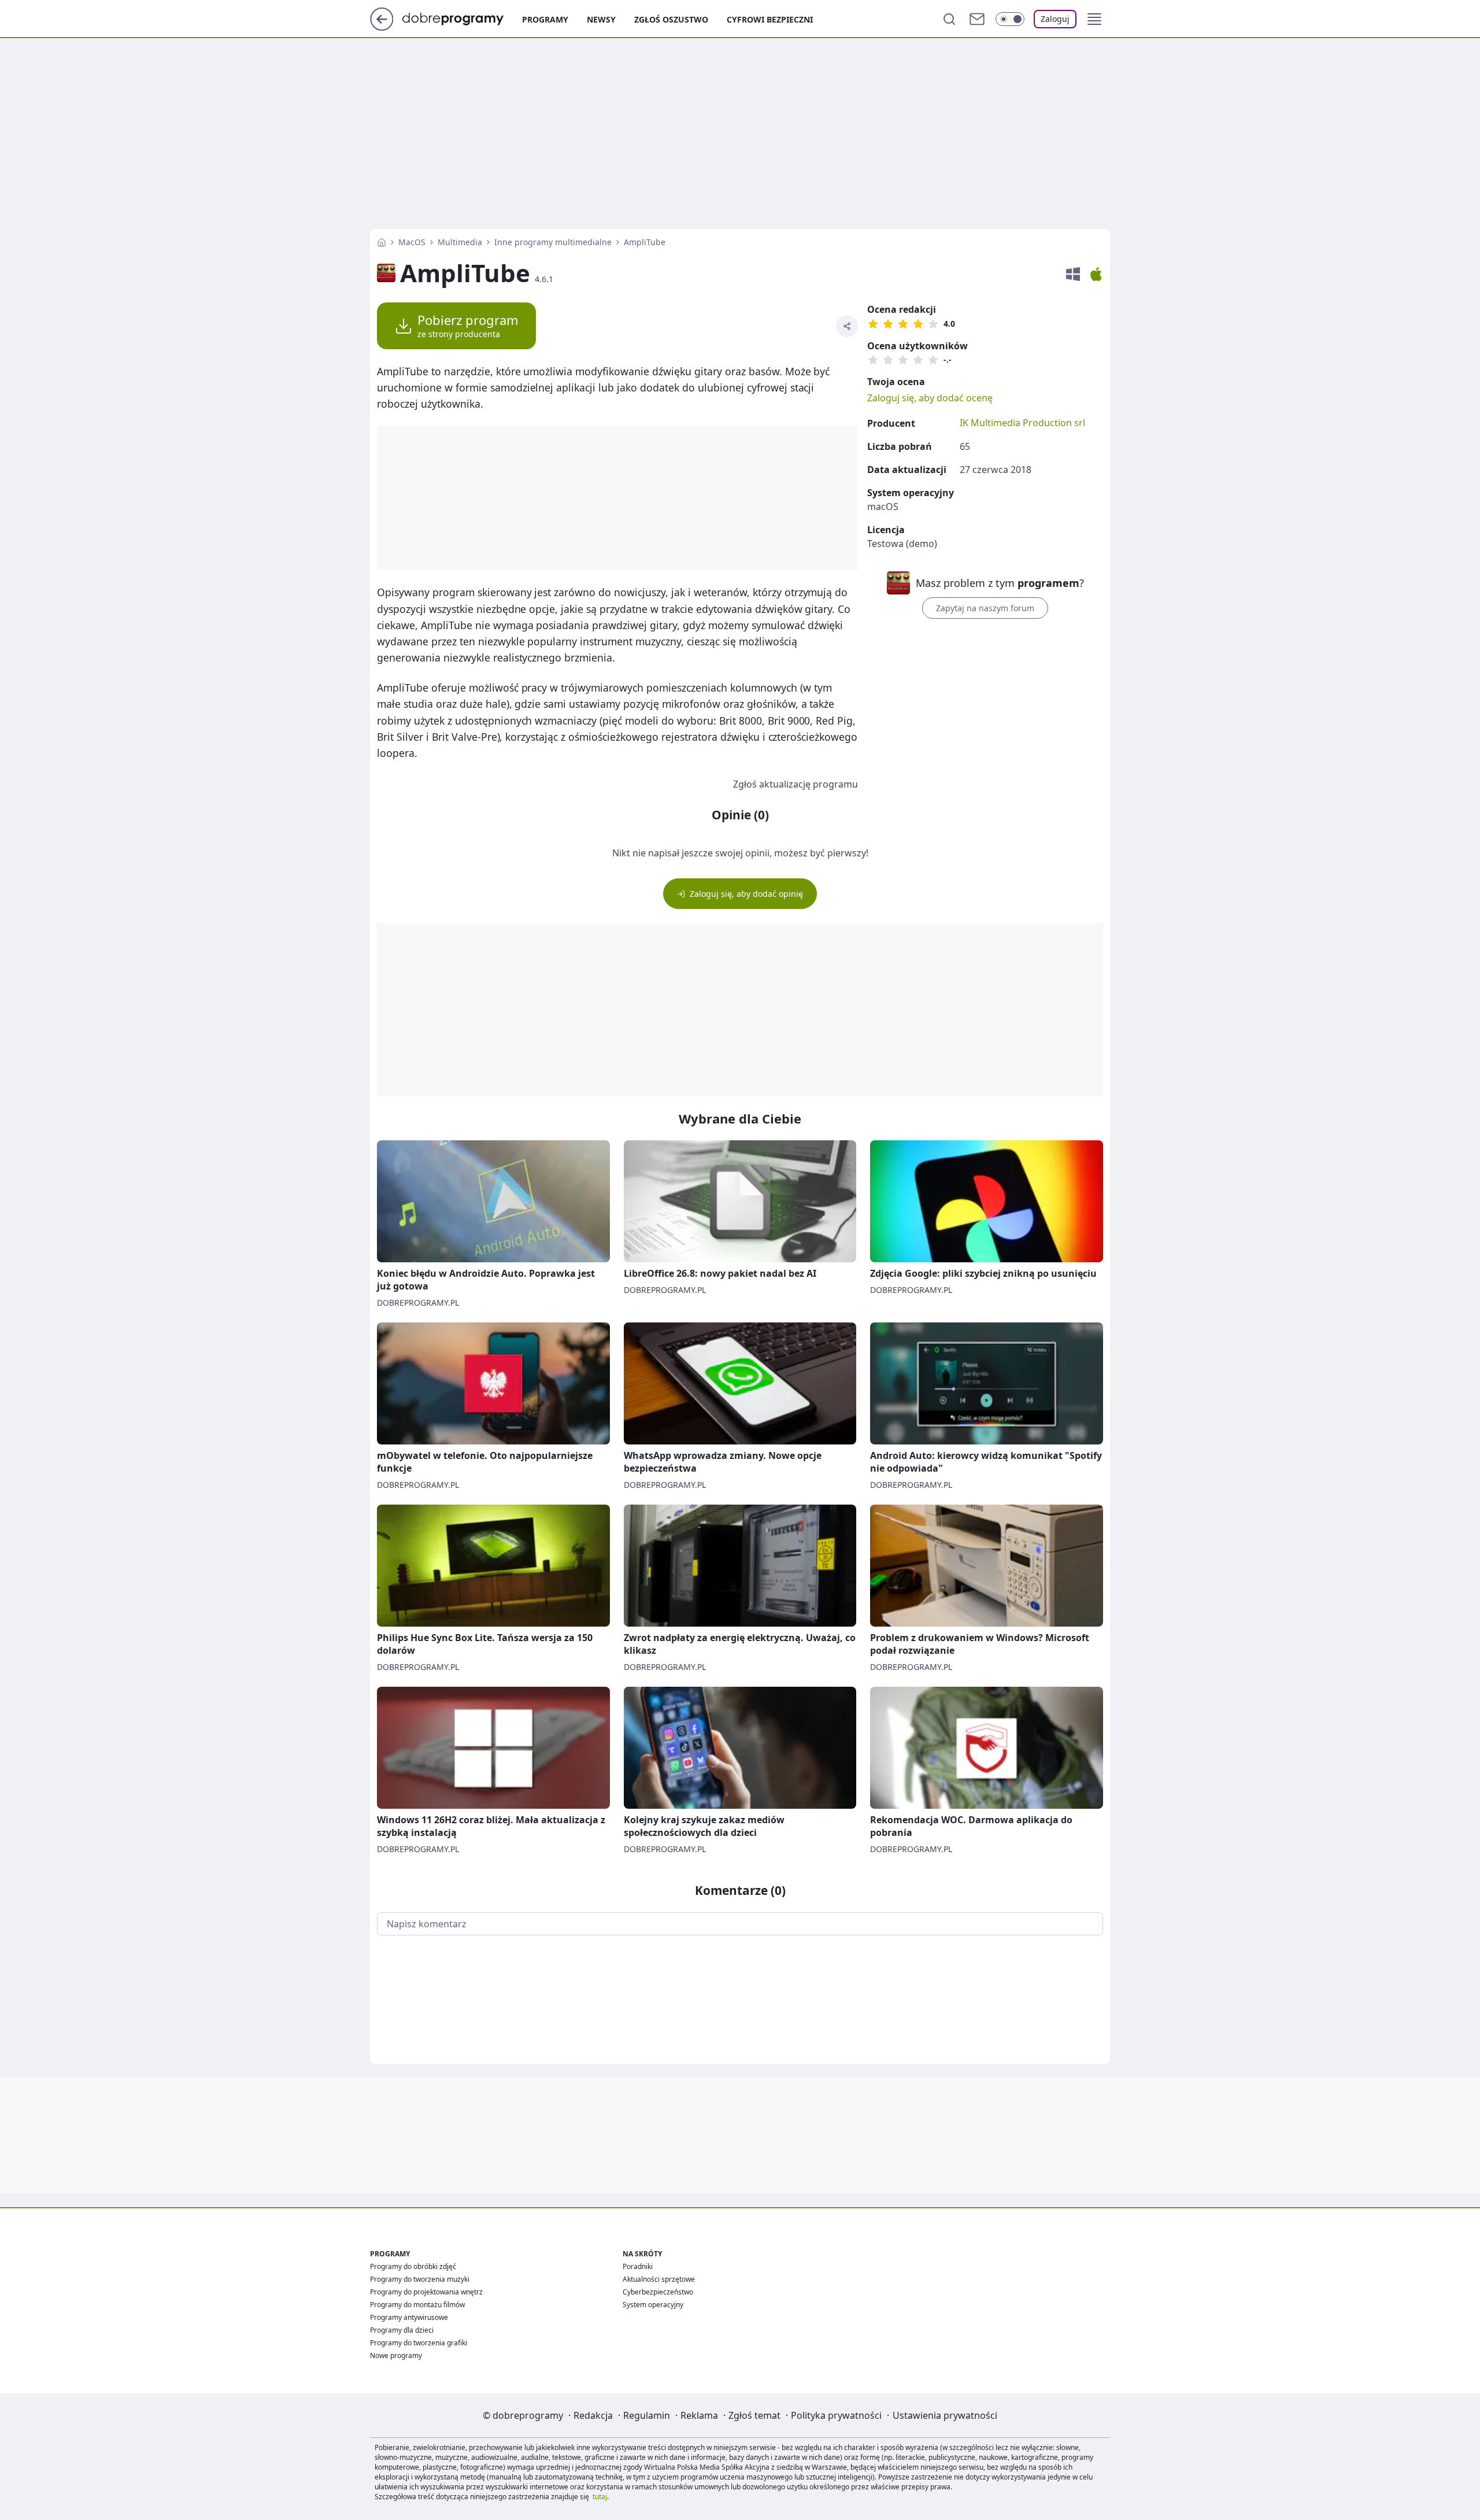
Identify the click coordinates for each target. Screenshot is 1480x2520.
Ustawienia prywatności (945, 2415)
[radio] (873, 324)
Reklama (699, 2415)
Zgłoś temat (754, 2415)
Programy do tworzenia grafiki (419, 2343)
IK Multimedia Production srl (1022, 423)
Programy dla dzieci (402, 2330)
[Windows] (1073, 274)
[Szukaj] (949, 19)
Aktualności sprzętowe (659, 2279)
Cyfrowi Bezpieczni (770, 19)
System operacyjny (653, 2305)
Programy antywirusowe (409, 2317)
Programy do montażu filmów (417, 2305)
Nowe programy (396, 2355)
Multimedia (460, 242)
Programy (545, 19)
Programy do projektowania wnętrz (426, 2292)
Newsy (601, 19)
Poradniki (638, 2266)
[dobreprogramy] (462, 18)
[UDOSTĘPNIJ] (847, 326)
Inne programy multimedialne (553, 242)
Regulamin (647, 2415)
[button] (1094, 19)
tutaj (600, 2497)
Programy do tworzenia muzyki (420, 2279)
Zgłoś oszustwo (671, 19)
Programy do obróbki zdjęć (413, 2266)
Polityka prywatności (836, 2415)
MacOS (412, 242)
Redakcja (593, 2415)
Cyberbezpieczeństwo (658, 2292)
